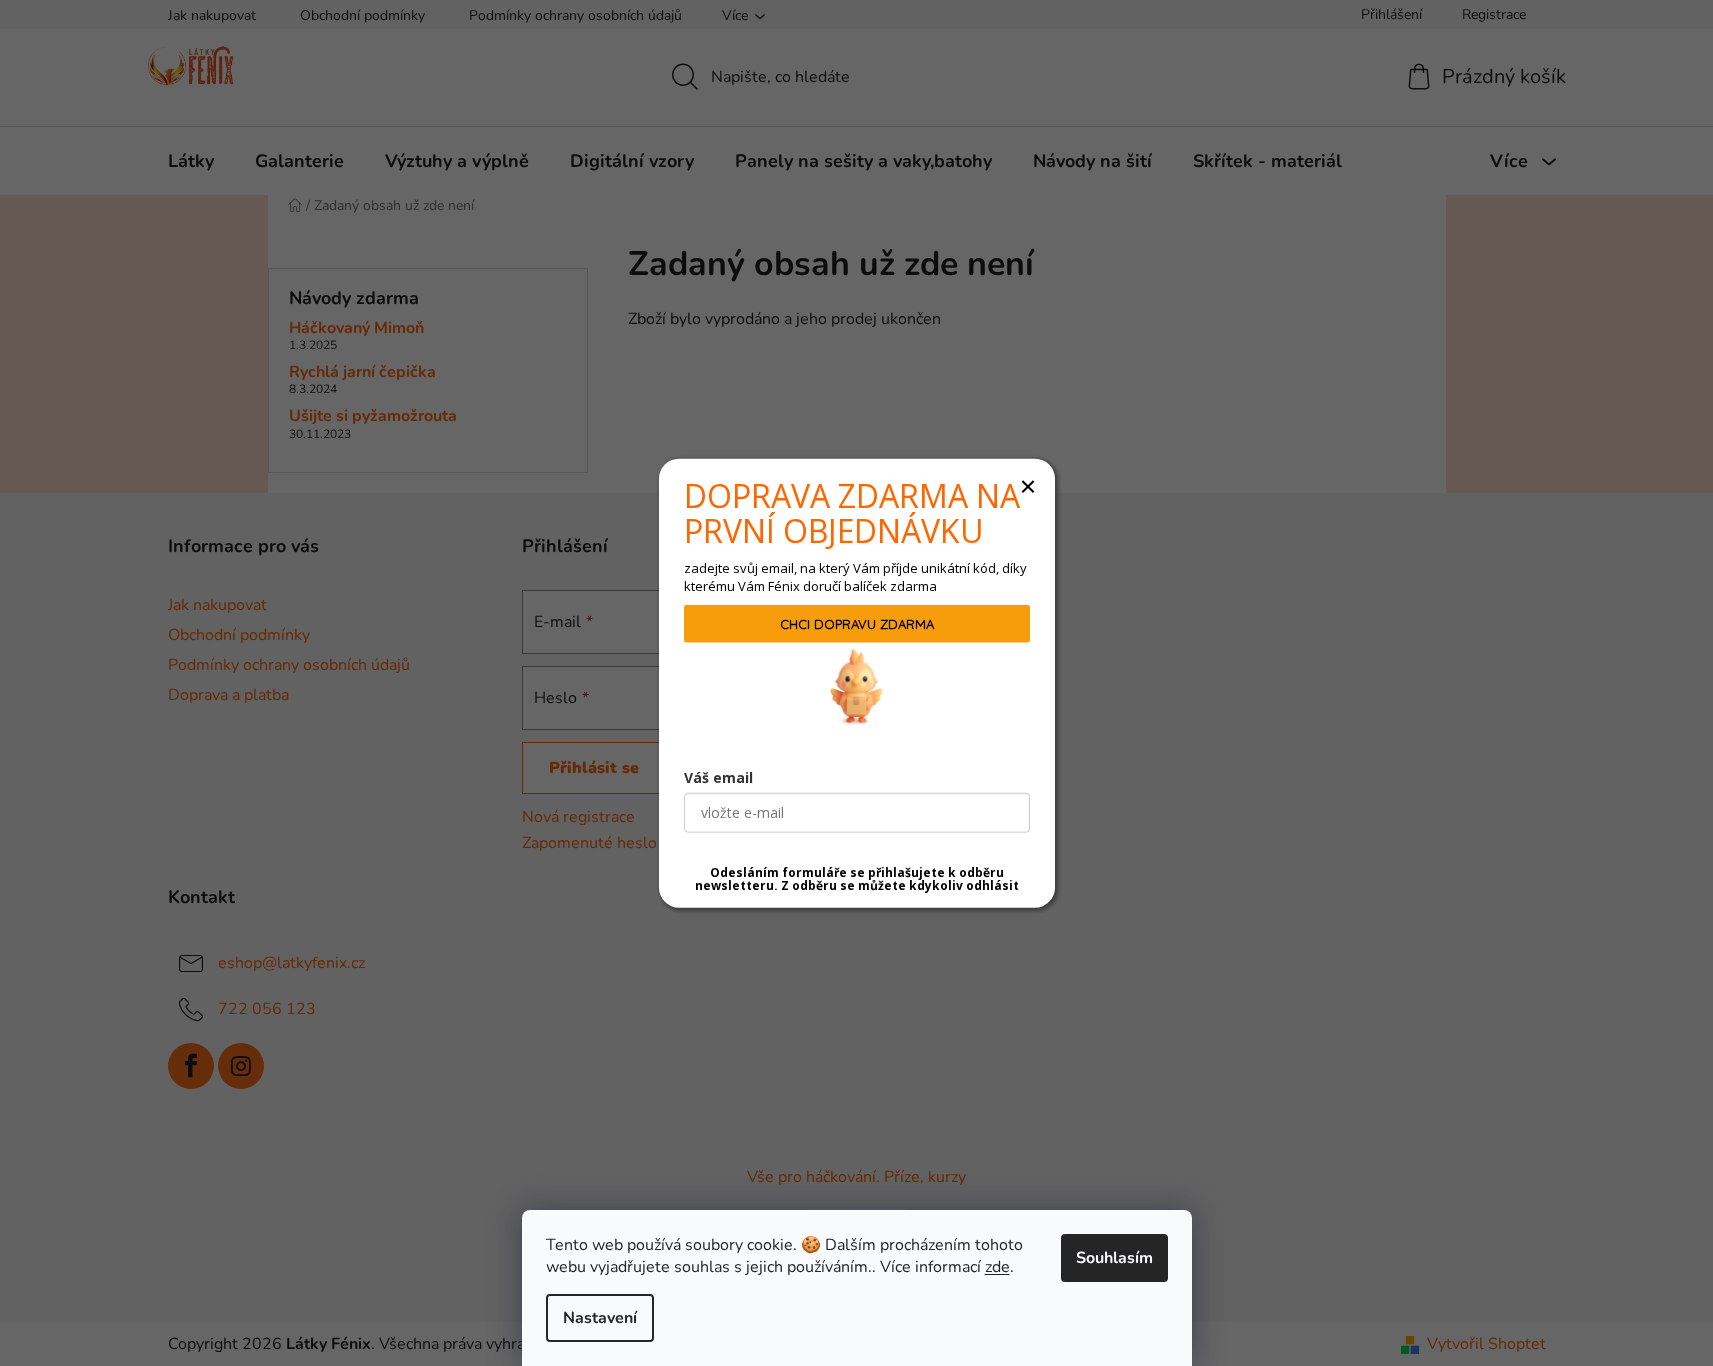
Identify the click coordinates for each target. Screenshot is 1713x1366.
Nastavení (600, 1318)
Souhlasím (1114, 1258)
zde (997, 1267)
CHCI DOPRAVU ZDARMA (857, 623)
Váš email (718, 776)
